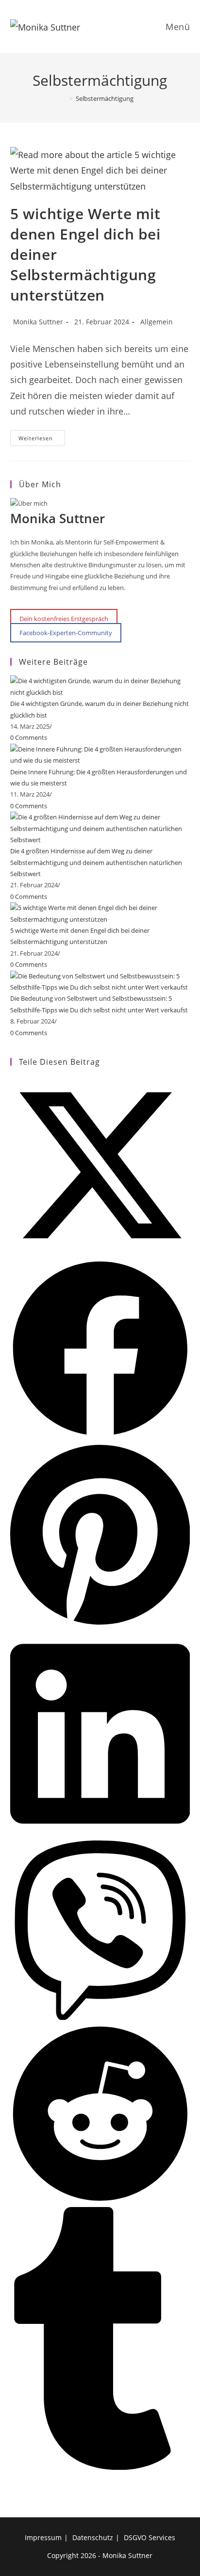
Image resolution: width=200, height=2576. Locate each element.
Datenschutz (93, 2537)
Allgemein (157, 322)
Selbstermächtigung (105, 98)
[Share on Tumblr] (100, 2467)
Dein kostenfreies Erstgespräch (64, 618)
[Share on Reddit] (100, 2201)
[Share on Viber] (100, 2017)
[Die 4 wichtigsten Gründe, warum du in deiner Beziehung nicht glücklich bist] (100, 686)
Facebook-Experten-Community (66, 633)
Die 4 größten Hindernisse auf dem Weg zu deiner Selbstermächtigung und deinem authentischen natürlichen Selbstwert (96, 862)
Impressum (43, 2537)
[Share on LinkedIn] (100, 1834)
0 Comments (29, 737)
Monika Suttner (38, 322)
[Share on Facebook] (100, 1436)
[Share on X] (100, 1253)
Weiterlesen (42, 440)
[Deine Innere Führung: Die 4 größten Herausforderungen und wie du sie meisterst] (100, 754)
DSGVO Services (150, 2537)
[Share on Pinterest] (100, 1625)
